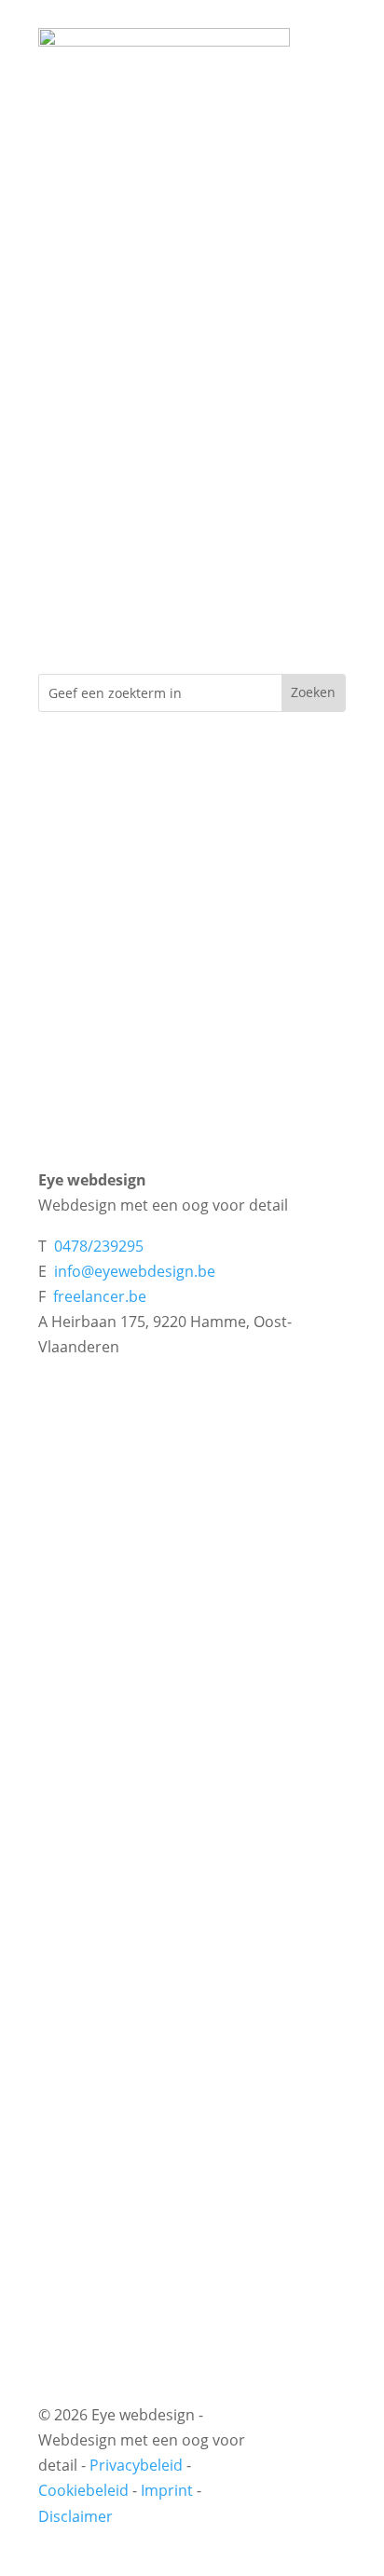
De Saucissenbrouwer (115, 2127)
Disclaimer (75, 2516)
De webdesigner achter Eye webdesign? (177, 1604)
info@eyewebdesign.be (135, 1271)
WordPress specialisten (121, 1852)
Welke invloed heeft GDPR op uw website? (185, 1570)
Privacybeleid (136, 2465)
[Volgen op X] (309, 2447)
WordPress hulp (95, 1918)
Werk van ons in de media (129, 1637)
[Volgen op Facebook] (309, 2418)
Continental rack (96, 2226)
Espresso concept (101, 2192)
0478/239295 (99, 1246)
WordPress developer (115, 1885)
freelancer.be (100, 1296)
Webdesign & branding (119, 1787)
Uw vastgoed (83, 2094)
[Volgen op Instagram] (313, 2507)
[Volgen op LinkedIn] (309, 2477)
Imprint (167, 2490)
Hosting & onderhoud (115, 1819)
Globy (59, 2159)
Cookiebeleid (83, 2490)
